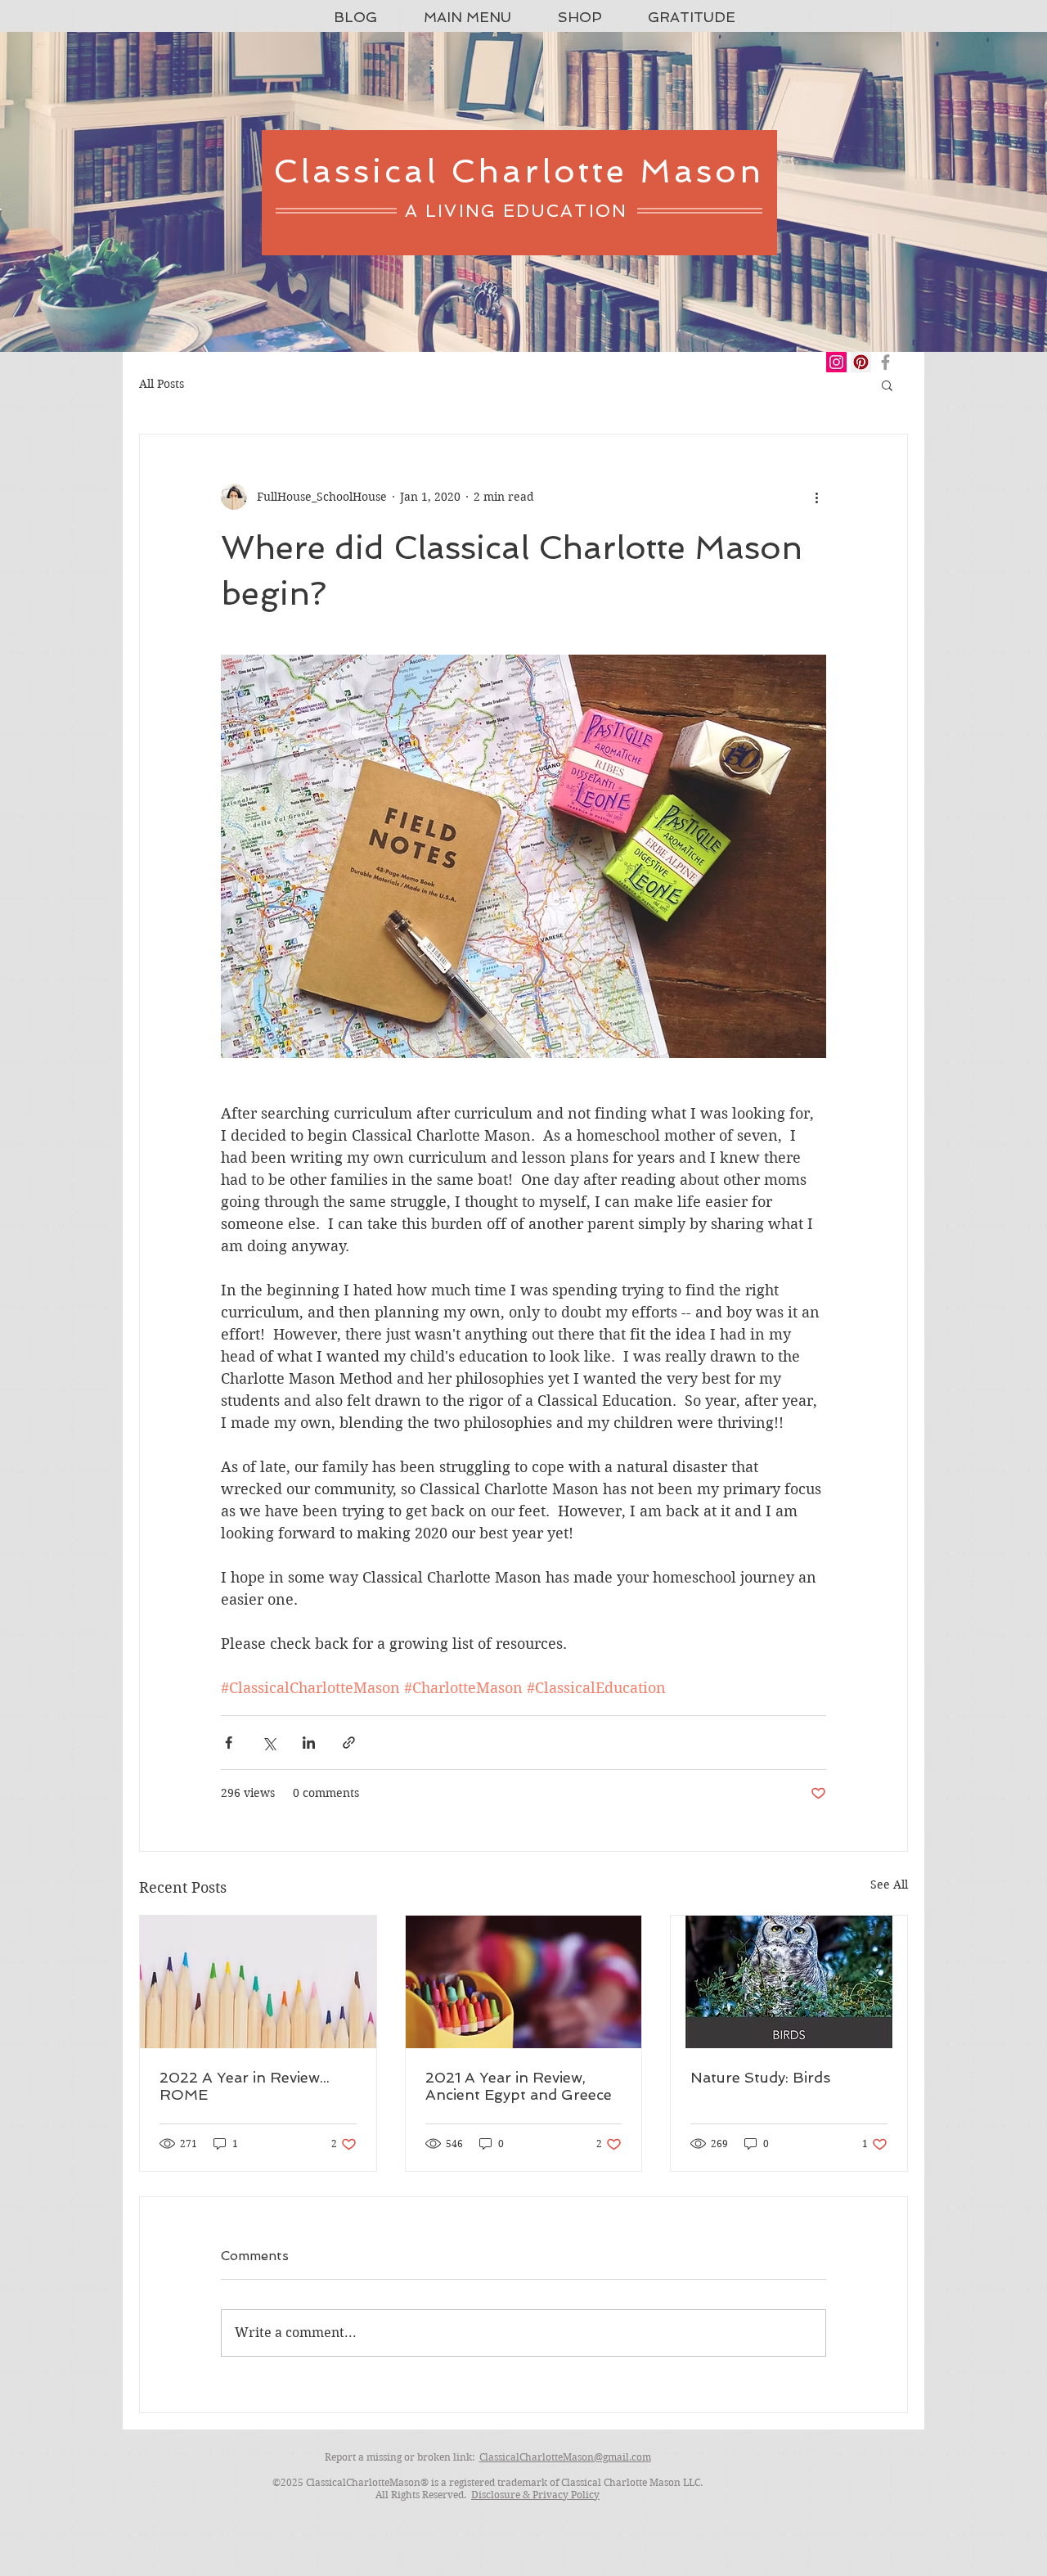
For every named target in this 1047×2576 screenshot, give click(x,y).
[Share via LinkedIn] (309, 1743)
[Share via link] (349, 1743)
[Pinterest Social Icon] (861, 362)
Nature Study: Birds (760, 2077)
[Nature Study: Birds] (789, 1982)
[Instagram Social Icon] (836, 362)
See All (889, 1885)
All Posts (162, 384)
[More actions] (816, 497)
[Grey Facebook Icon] (885, 362)
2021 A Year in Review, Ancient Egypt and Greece (519, 2086)
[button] (580, 17)
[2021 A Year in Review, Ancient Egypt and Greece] (524, 1982)
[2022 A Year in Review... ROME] (258, 1982)
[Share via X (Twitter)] (269, 1743)
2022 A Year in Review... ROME (245, 2086)
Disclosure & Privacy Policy (535, 2495)
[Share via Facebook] (229, 1743)
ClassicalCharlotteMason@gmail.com (565, 2457)
